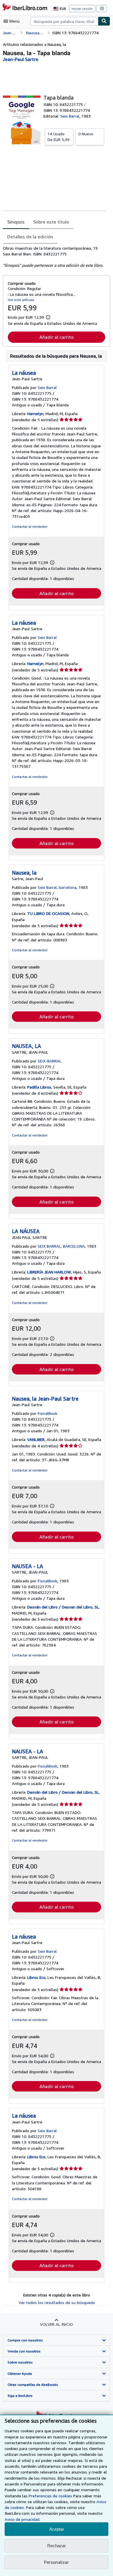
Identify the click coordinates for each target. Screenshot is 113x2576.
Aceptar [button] (57, 2529)
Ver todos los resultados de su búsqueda (57, 2302)
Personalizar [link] (57, 2562)
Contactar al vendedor (30, 526)
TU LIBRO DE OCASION (48, 913)
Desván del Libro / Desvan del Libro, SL (63, 1607)
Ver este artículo (21, 300)
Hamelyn (35, 414)
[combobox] (64, 21)
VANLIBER (36, 1439)
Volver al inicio (57, 2324)
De (59, 137)
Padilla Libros (39, 1087)
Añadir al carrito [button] (57, 337)
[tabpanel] (54, 257)
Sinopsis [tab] (16, 222)
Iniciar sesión (82, 9)
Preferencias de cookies (50, 2496)
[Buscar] (104, 21)
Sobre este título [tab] (51, 222)
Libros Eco (36, 1977)
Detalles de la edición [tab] (30, 237)
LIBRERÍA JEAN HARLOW (49, 1272)
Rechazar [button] (57, 2546)
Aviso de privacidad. (22, 2519)
